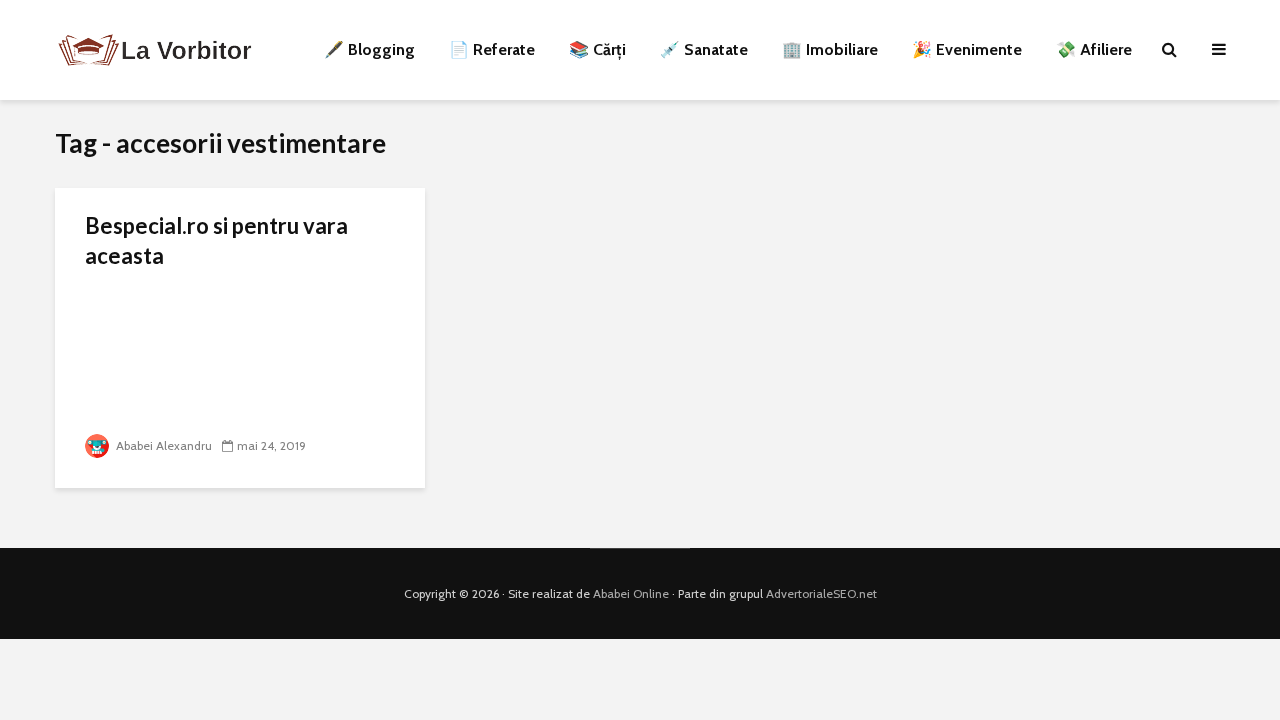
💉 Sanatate (704, 49)
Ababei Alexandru (162, 445)
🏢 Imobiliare (830, 49)
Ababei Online (631, 593)
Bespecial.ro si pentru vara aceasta (216, 240)
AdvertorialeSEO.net (821, 593)
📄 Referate (492, 49)
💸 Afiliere (1094, 49)
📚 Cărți (597, 49)
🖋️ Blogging (369, 49)
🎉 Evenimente (967, 49)
